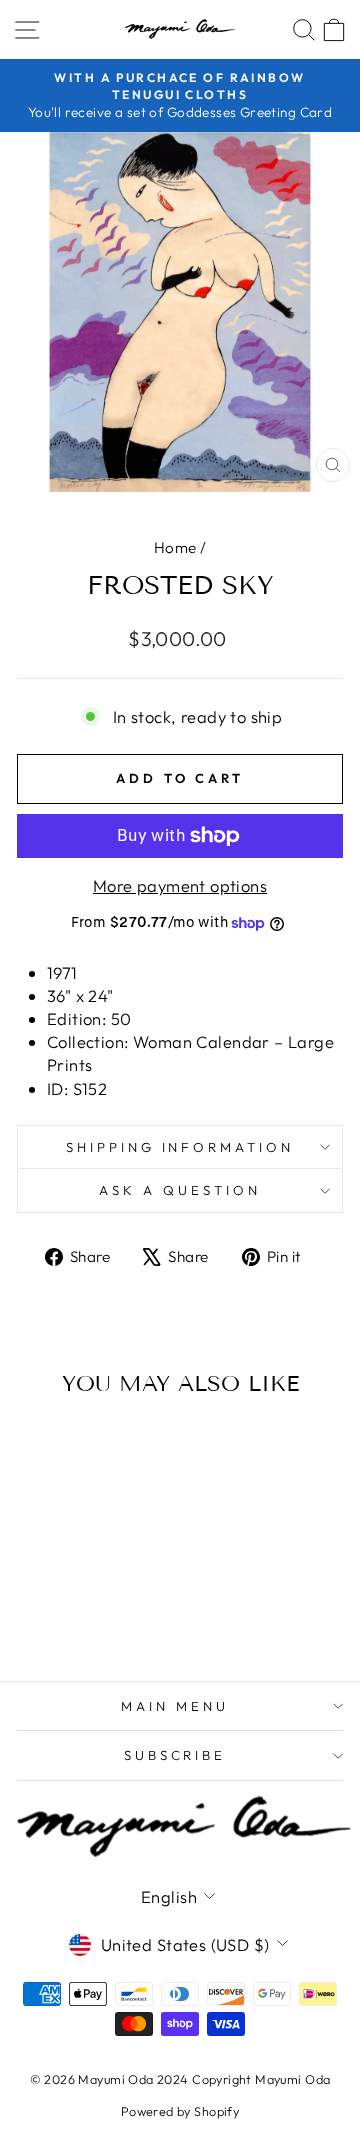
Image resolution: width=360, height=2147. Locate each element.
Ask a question (180, 1190)
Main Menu (175, 1706)
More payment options (180, 885)
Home (175, 547)
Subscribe (175, 1755)
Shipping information (180, 1147)
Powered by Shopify (180, 2111)
